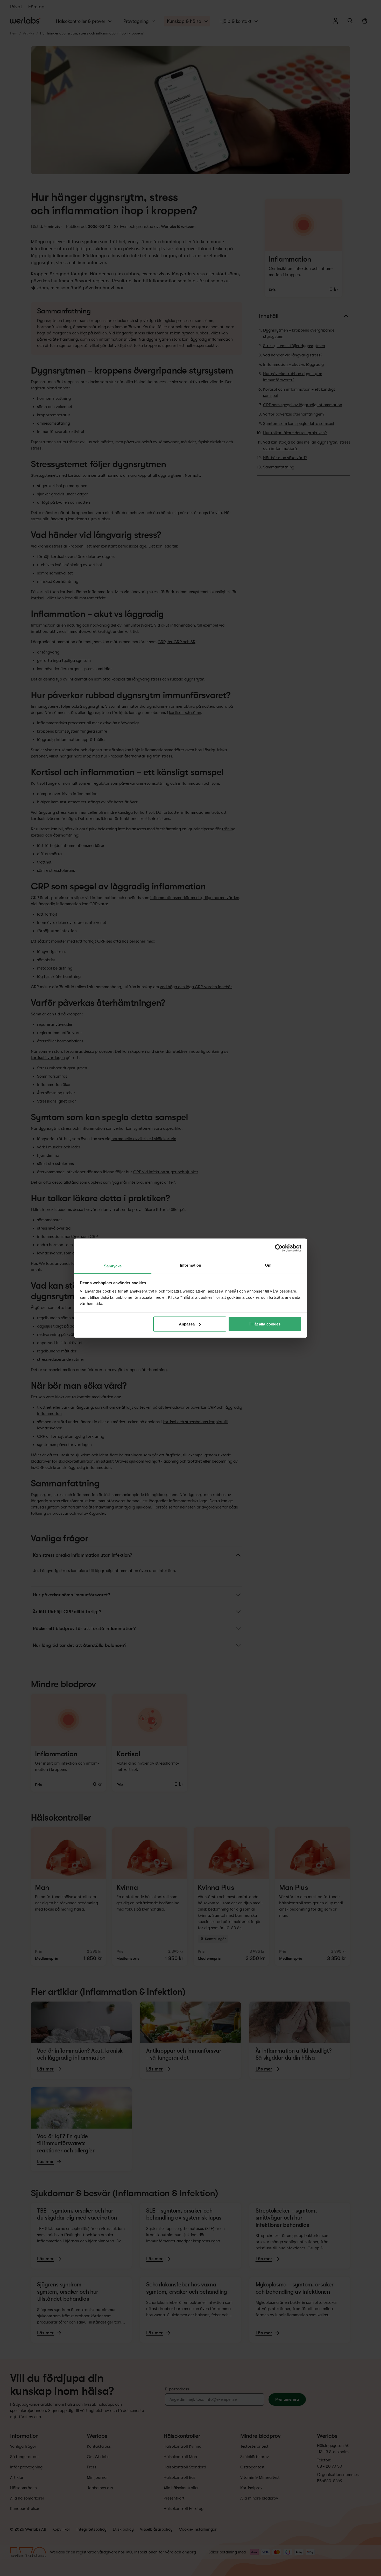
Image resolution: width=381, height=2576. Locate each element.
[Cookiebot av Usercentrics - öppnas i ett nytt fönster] (279, 1248)
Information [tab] (190, 1265)
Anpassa (187, 1324)
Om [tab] (268, 1265)
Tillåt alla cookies (265, 1324)
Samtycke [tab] (113, 1266)
